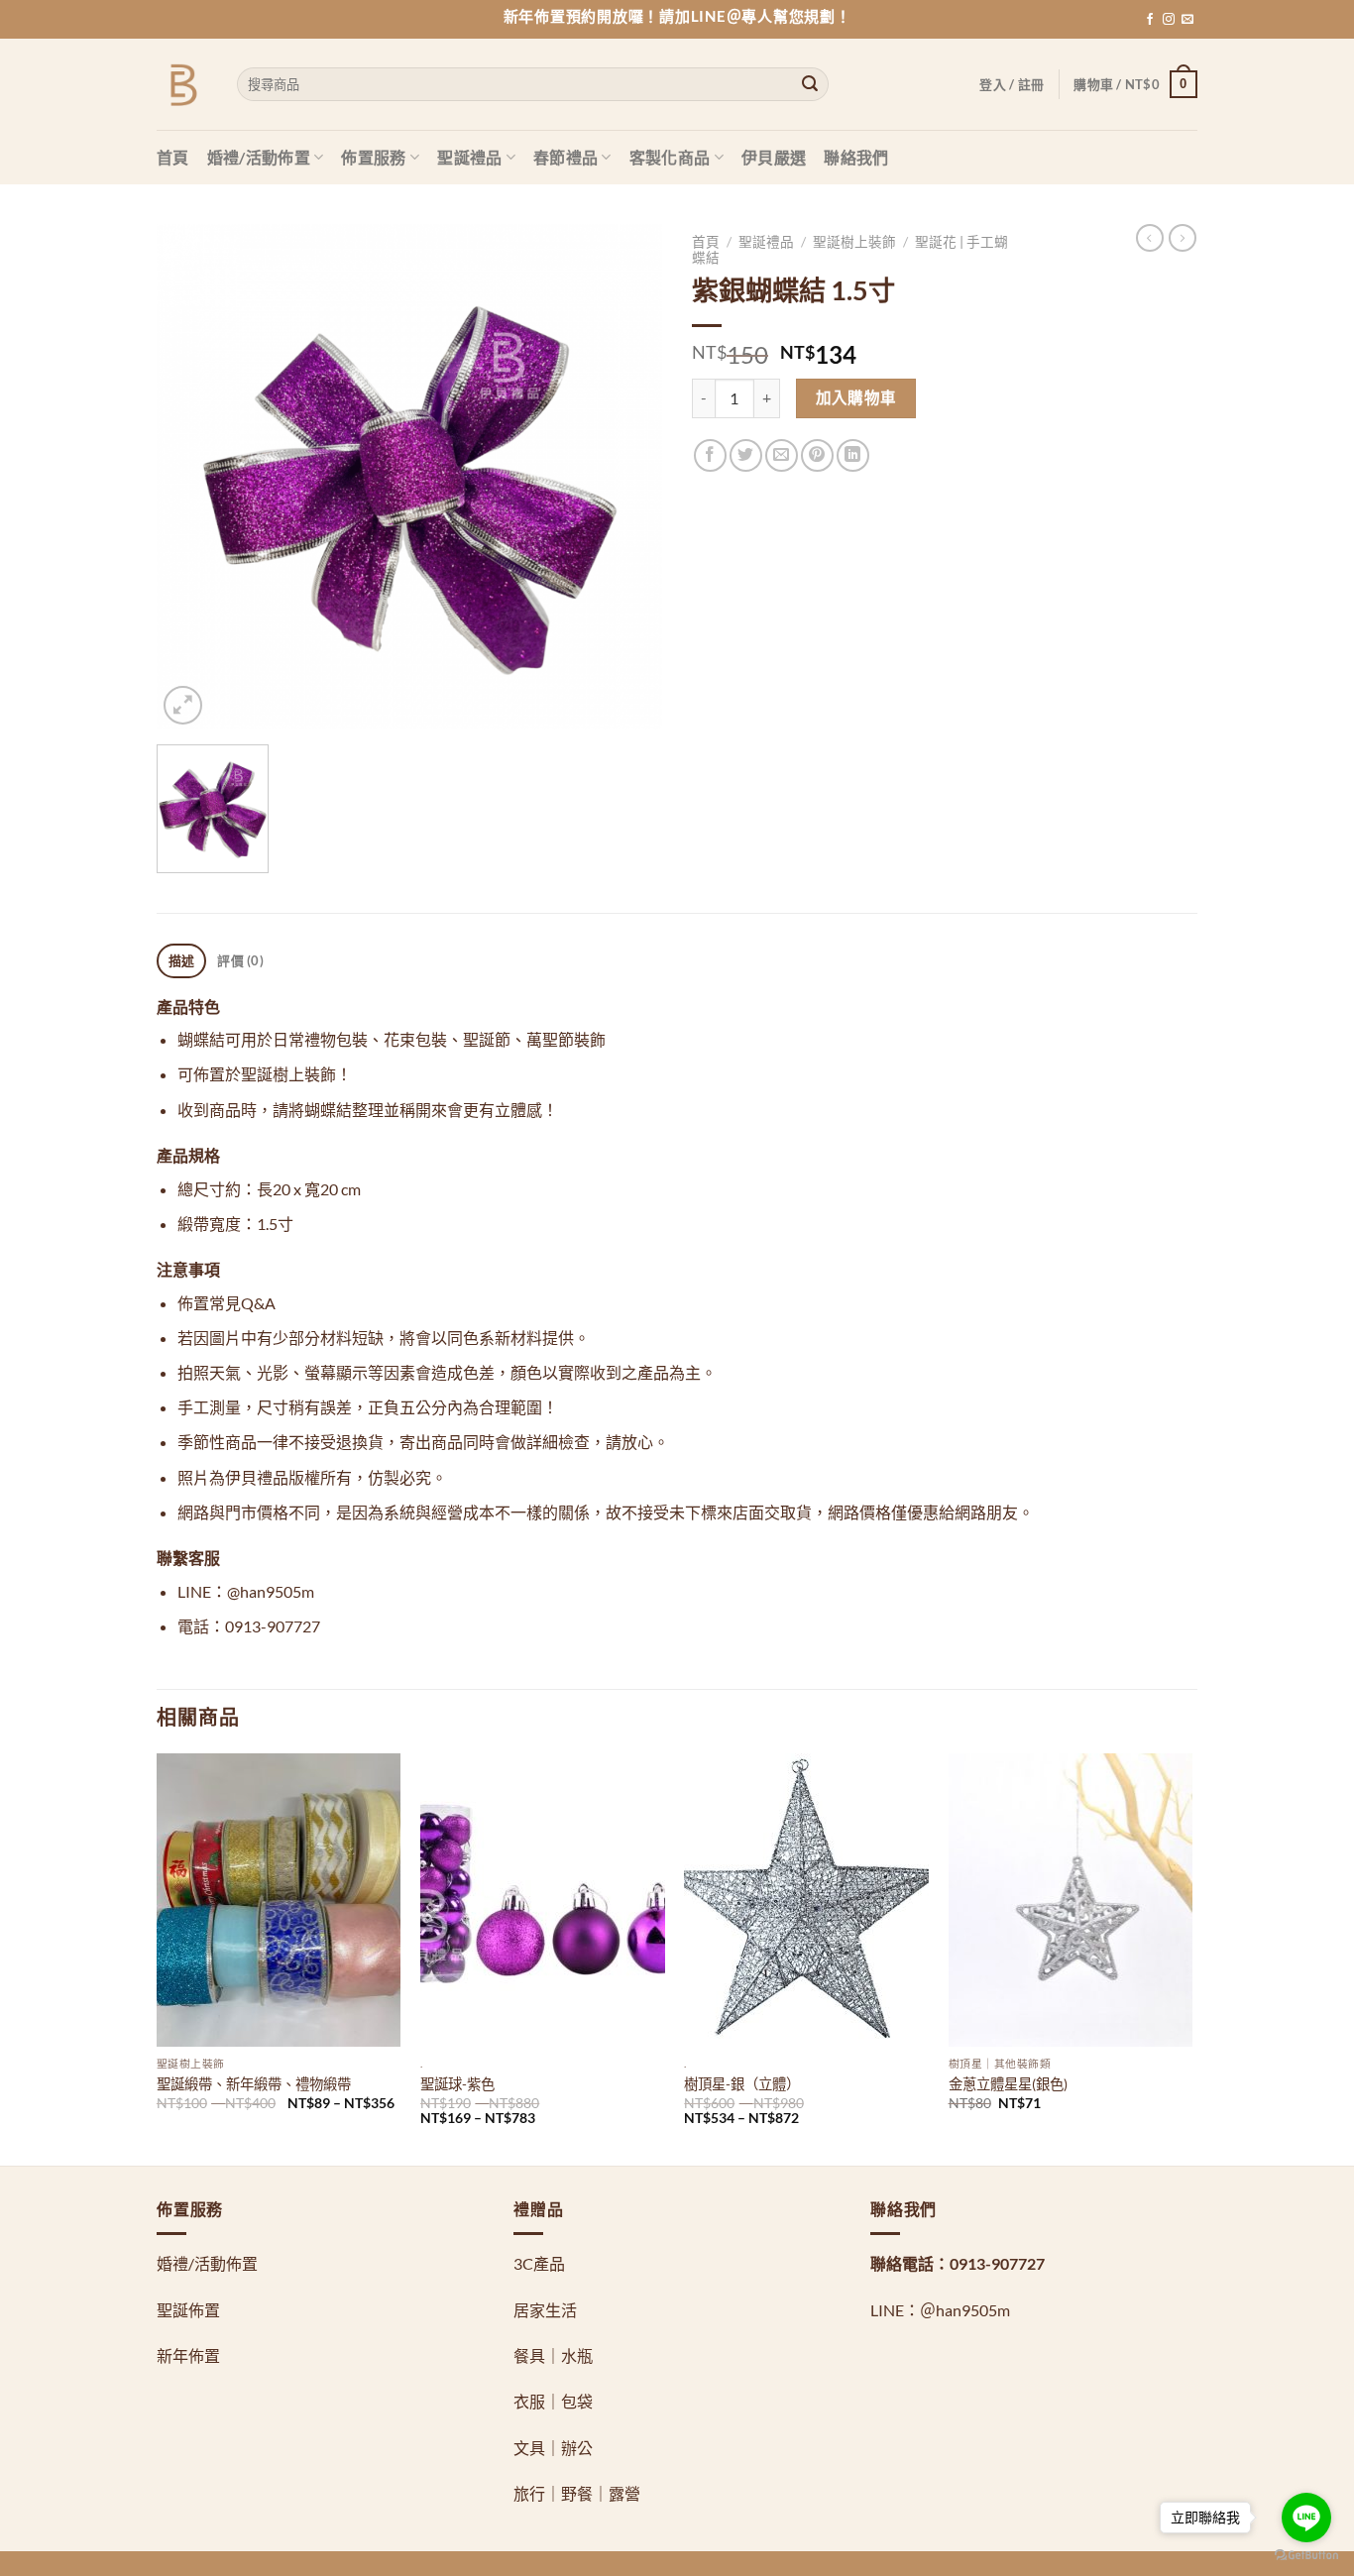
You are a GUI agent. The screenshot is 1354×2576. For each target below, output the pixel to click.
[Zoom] (183, 705)
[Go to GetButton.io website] (1306, 2556)
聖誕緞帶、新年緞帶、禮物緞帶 (254, 2084)
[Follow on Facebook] (1150, 20)
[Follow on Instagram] (1169, 20)
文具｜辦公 (553, 2448)
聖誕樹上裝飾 (854, 242)
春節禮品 (565, 157)
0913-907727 (997, 2263)
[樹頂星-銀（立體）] (806, 1900)
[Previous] (158, 1958)
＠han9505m (965, 2310)
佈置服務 (373, 157)
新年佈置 (188, 2355)
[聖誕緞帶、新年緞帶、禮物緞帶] (279, 1900)
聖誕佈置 (188, 2310)
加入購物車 (856, 397)
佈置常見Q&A (226, 1303)
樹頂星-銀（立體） (742, 2084)
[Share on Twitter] (746, 455)
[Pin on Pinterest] (817, 455)
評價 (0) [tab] (240, 960)
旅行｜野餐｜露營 (577, 2493)
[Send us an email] (1187, 20)
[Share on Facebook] (710, 455)
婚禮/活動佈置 (259, 157)
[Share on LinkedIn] (853, 455)
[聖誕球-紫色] (543, 1900)
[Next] (1191, 1958)
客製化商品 (670, 157)
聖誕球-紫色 (457, 2084)
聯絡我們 (856, 157)
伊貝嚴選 (774, 157)
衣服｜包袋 (553, 2401)
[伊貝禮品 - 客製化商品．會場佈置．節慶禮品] (182, 85)
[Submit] (810, 84)
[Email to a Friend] (782, 455)
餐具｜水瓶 (553, 2355)
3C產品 (539, 2263)
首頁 (173, 157)
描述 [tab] (182, 960)
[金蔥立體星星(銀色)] (1071, 1900)
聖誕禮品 (469, 157)
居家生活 (545, 2310)
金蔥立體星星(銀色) (1008, 2084)
